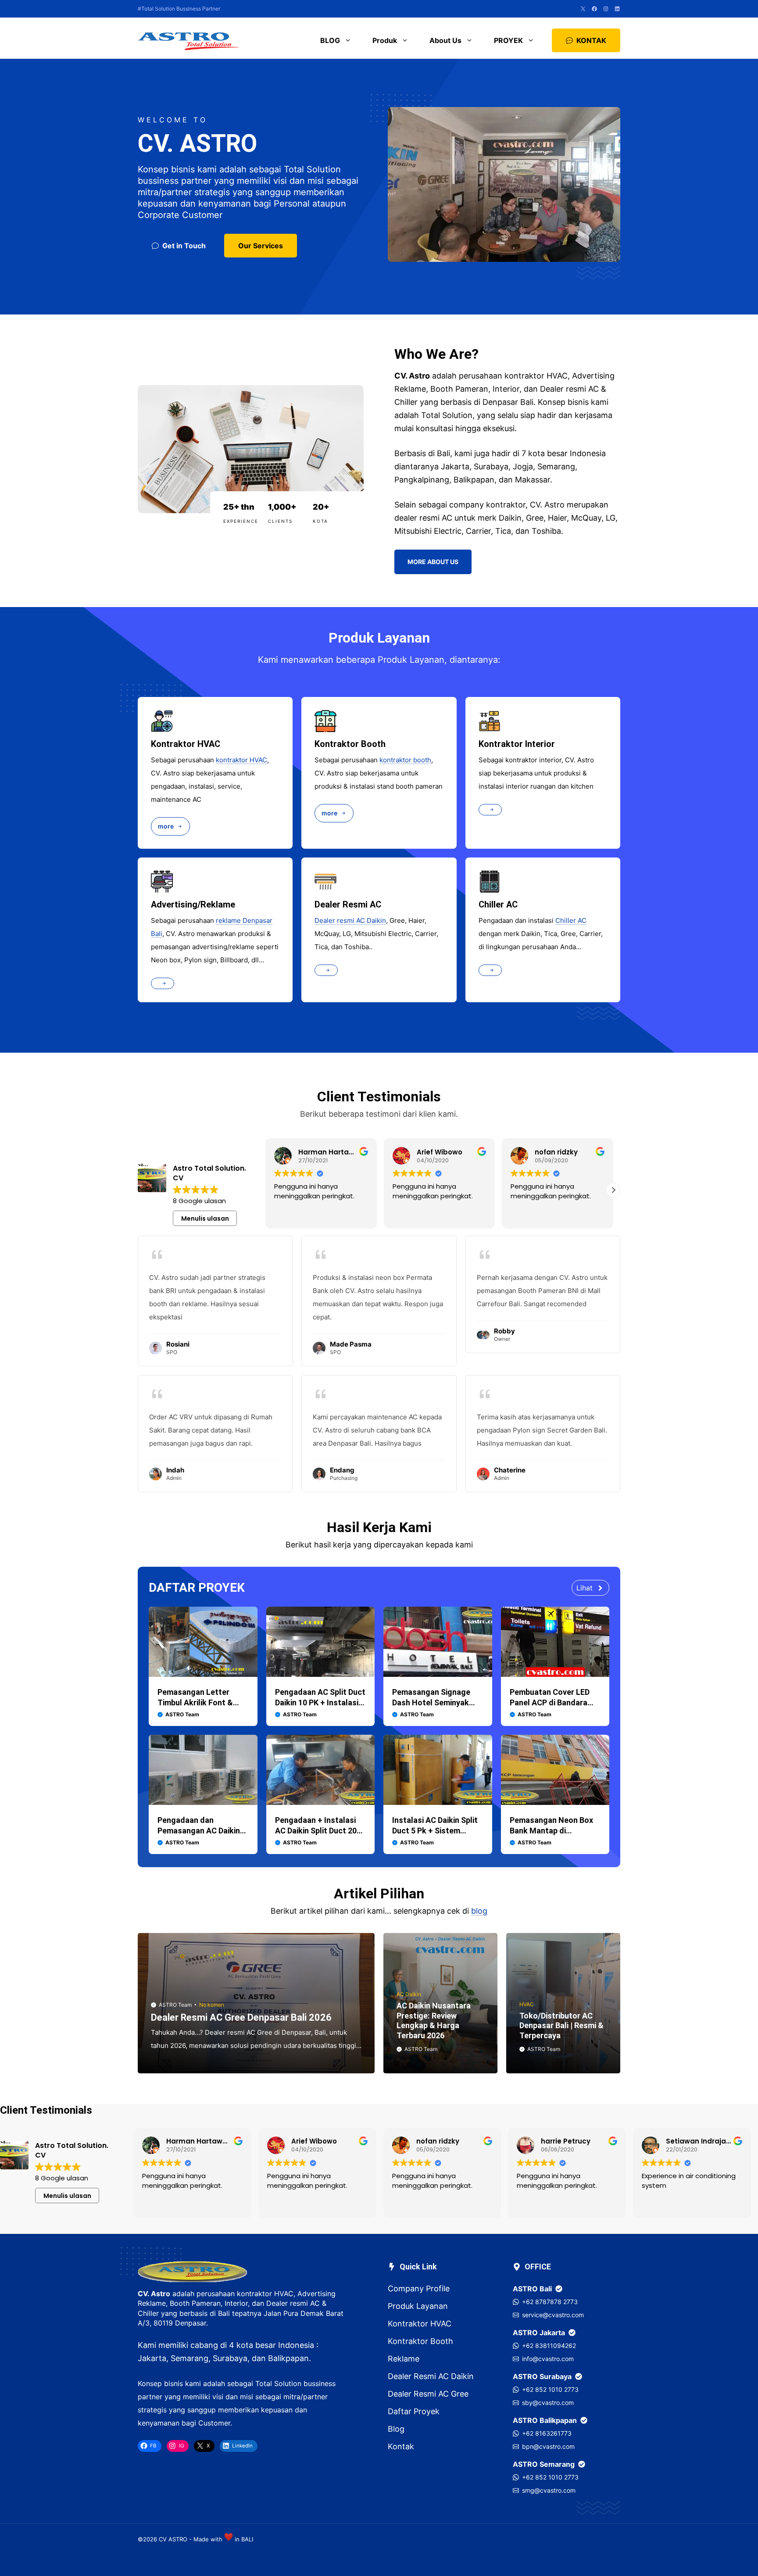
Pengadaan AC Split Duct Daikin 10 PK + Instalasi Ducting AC (320, 1702)
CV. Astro (154, 2294)
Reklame (404, 2359)
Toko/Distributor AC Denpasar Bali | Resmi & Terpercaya (561, 2026)
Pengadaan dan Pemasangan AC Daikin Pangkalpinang (199, 1831)
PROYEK (508, 40)
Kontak (401, 2446)
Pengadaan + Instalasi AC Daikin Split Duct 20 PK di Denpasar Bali (316, 1831)
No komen (212, 2005)
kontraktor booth (405, 760)
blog (479, 1911)
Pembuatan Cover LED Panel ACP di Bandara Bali (550, 1702)
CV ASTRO (173, 2539)
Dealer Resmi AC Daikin (431, 2376)
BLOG (330, 40)
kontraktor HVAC (241, 760)
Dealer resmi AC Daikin (350, 920)
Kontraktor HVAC (420, 2324)
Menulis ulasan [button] (205, 1218)
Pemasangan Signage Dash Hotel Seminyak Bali (431, 1702)
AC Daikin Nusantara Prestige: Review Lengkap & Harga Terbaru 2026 (434, 2020)
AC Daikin (409, 1994)
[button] (613, 1190)
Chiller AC (571, 920)
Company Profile (419, 2288)
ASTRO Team (175, 2005)
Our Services (261, 246)
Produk (385, 40)
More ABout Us (433, 562)
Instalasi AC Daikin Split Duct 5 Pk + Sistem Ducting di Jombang (435, 1831)
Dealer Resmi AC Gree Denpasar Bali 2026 (241, 2017)
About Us (445, 40)
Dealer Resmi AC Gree (428, 2394)
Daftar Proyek (414, 2411)
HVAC (527, 2004)
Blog (396, 2429)
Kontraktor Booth (420, 2341)
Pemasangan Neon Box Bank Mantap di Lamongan (551, 1831)
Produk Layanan (418, 2306)
